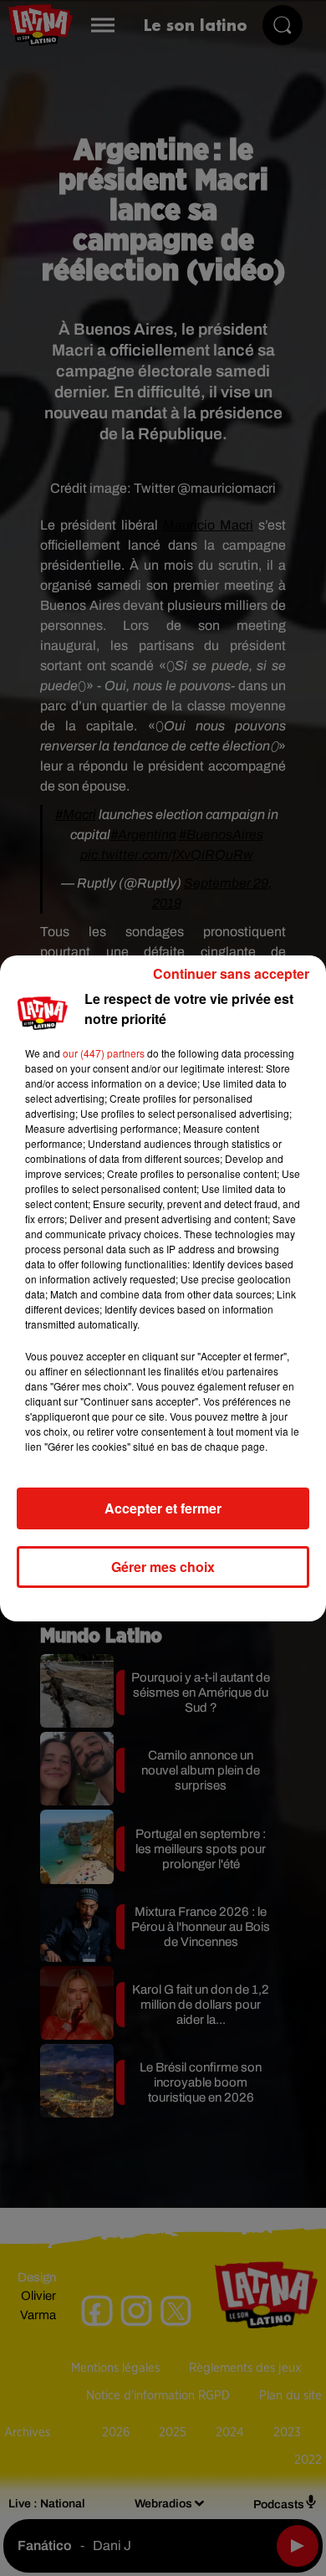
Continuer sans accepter (231, 973)
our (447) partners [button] (104, 1053)
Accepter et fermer (163, 1508)
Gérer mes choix (163, 1567)
